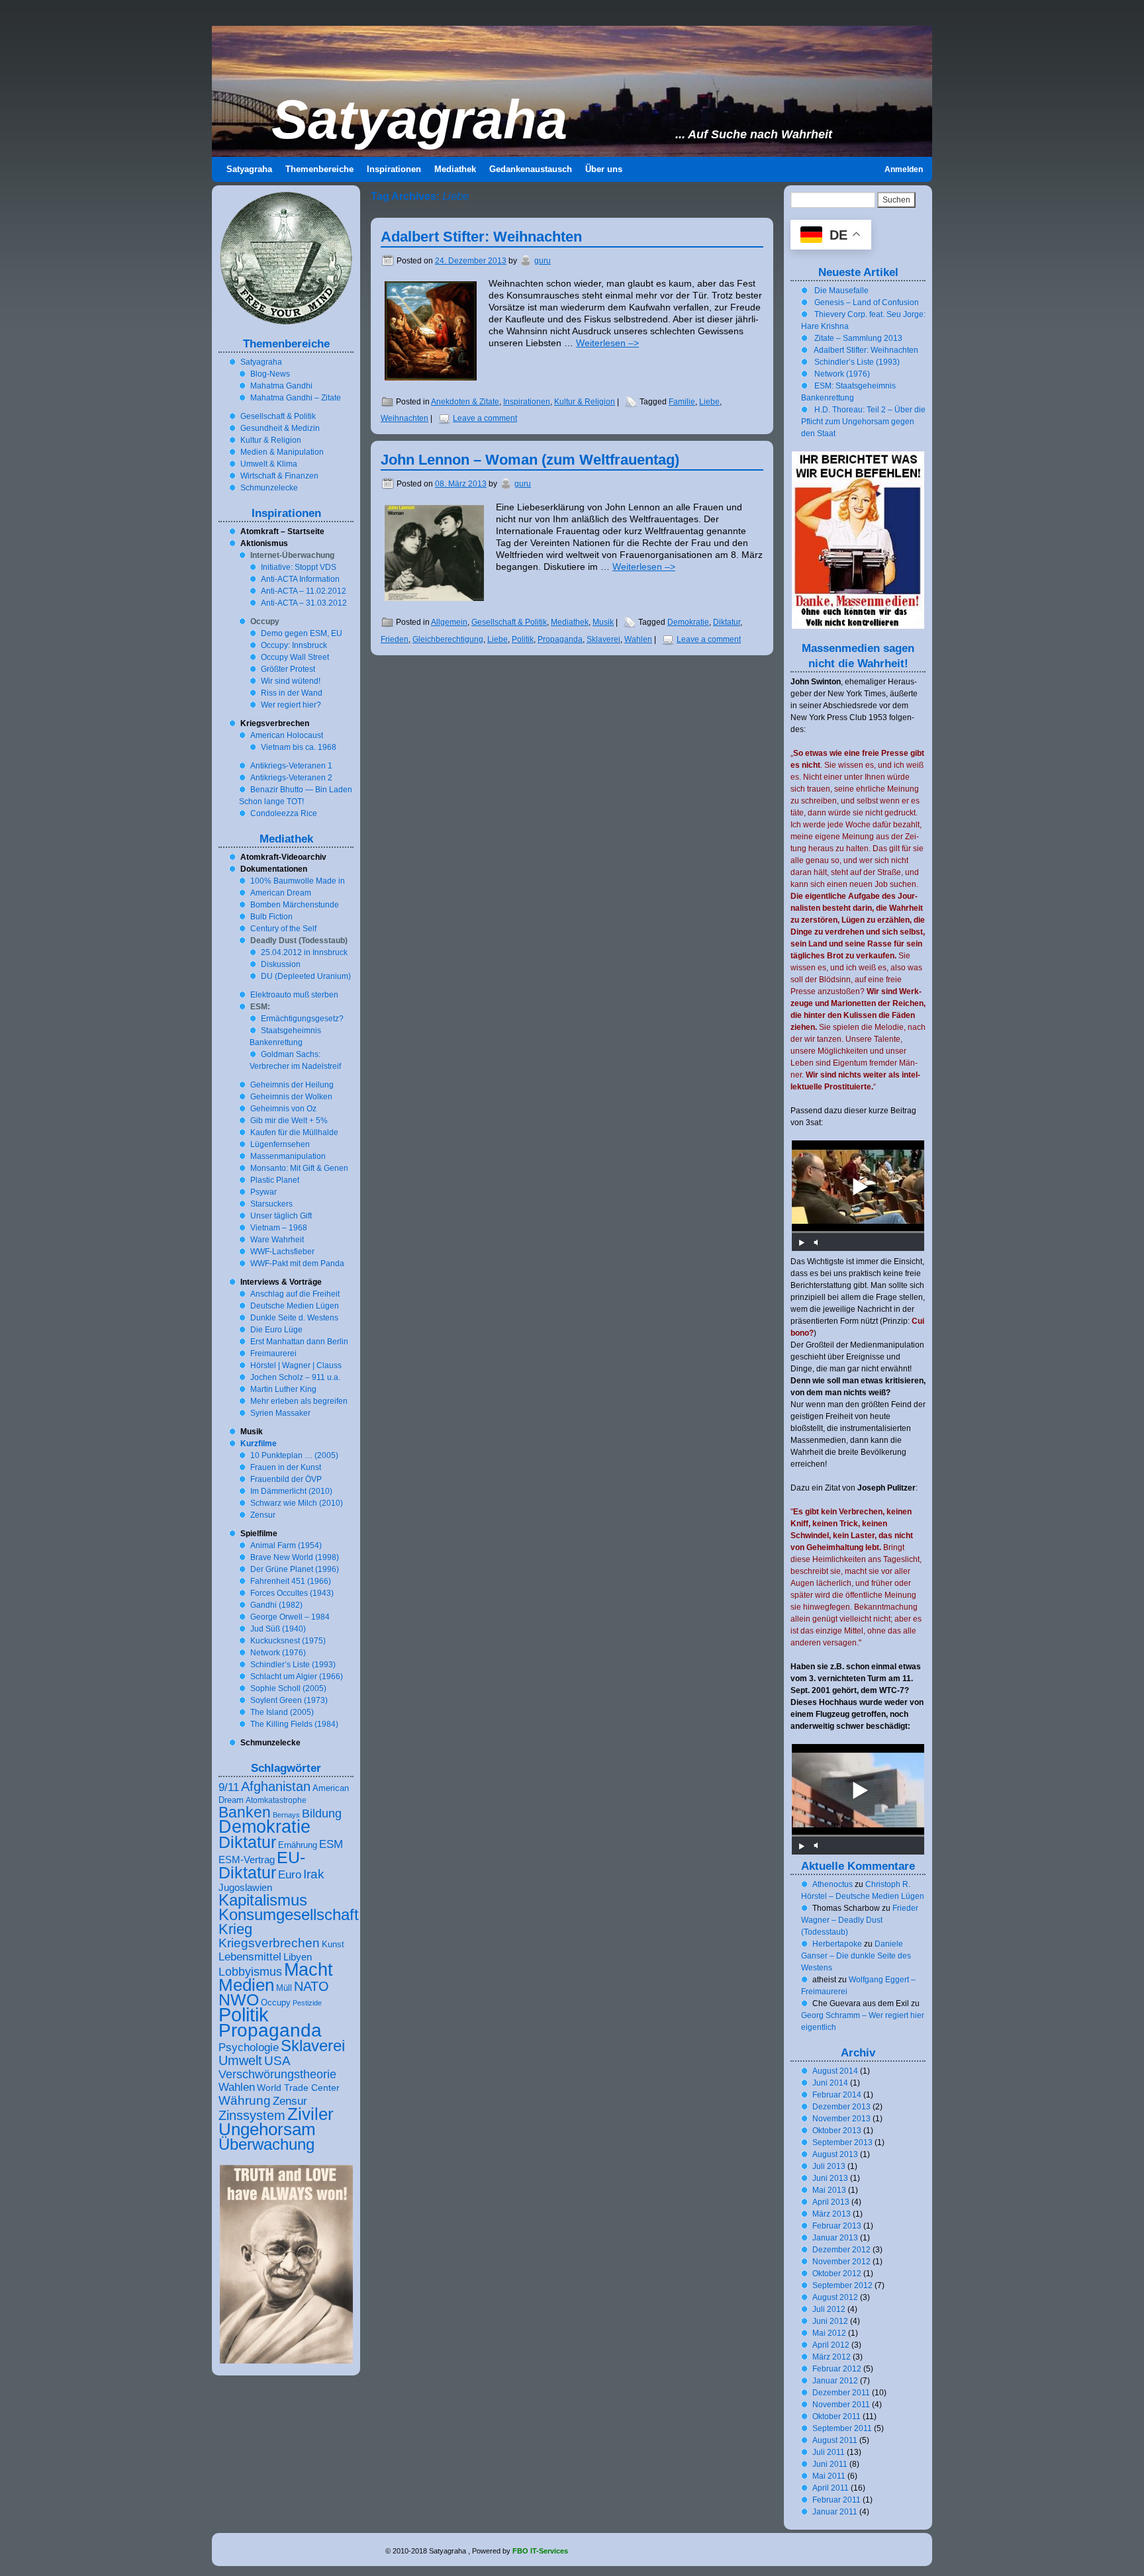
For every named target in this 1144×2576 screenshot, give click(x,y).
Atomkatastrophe (276, 1800)
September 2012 (842, 2285)
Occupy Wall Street (295, 657)
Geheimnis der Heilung (292, 1085)
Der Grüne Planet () (295, 1569)
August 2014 (835, 2071)
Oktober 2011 (836, 2416)
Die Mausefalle (841, 291)
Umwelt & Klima (269, 464)
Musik (603, 622)
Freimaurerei (273, 1354)
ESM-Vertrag (247, 1860)
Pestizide (307, 2003)
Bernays (286, 1815)
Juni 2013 (830, 2178)
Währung (245, 2100)
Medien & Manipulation (282, 452)
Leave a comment (485, 418)
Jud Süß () (278, 1629)
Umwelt (240, 2060)
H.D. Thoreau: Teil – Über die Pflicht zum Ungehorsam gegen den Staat (863, 422)
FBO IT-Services (540, 2551)
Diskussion (281, 964)
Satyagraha (419, 120)
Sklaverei (603, 639)
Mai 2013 (829, 2190)
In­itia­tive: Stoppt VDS (299, 567)
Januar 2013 (835, 2238)
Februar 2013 (837, 2226)
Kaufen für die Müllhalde (294, 1132)
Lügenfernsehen (280, 1144)
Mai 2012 (829, 2333)
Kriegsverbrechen (269, 1943)
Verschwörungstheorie (277, 2074)
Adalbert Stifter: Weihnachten (481, 237)
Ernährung (298, 1845)
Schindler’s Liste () (293, 1665)
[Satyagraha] (572, 91)
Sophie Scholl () (288, 1688)
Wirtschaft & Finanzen (279, 476)
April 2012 (831, 2345)
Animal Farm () (286, 1545)
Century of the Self (283, 929)
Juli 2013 (829, 2166)
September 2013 (842, 2142)
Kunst (333, 1945)
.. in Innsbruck (304, 952)
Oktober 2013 (837, 2131)
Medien (246, 1985)
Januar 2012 (835, 2381)
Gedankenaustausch (531, 169)
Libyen (298, 1957)
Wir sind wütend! (291, 681)
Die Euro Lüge (276, 1330)
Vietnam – (279, 1228)
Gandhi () (276, 1605)
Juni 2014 (830, 2083)
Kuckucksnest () (288, 1641)
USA (277, 2060)
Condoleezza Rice (284, 813)
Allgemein (449, 622)
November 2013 (841, 2119)
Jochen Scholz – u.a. (295, 1377)
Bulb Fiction (271, 917)
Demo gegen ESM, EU (302, 633)
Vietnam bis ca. (299, 747)
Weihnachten (405, 418)
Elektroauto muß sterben (294, 995)
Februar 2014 (837, 2095)
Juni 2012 (830, 2321)
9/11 (229, 1787)
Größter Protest (288, 669)
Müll (284, 1988)
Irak (314, 1874)
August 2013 (835, 2154)
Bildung (322, 1814)
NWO (239, 2000)
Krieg (235, 1929)
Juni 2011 (830, 2464)
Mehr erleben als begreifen (299, 1401)
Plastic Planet (275, 1180)
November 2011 (841, 2405)
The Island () (282, 1712)
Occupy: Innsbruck (294, 645)
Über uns (604, 169)
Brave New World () (295, 1557)
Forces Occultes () (292, 1593)
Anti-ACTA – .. (304, 591)
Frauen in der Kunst (286, 1467)
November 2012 (841, 2262)
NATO (311, 1986)
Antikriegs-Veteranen (291, 766)
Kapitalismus (263, 1900)
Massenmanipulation (288, 1156)
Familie (682, 402)
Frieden (395, 639)
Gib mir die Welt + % (289, 1121)
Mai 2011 (829, 2476)
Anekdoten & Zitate (465, 402)
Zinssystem (252, 2115)
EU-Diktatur (262, 1865)
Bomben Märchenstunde (295, 905)
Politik (523, 639)
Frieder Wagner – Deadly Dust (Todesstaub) (860, 1920)
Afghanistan (276, 1786)
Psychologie (249, 2047)
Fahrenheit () (291, 1581)
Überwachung (266, 2144)
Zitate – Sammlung (858, 338)
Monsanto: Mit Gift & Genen (299, 1168)
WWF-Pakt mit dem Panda (297, 1264)
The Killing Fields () (294, 1724)
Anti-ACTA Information (300, 579)
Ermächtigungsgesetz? (302, 1019)
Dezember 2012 (841, 2250)
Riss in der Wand (292, 693)
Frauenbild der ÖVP (286, 1479)
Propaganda (560, 639)
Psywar (263, 1192)
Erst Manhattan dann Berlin (299, 1342)
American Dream (281, 893)
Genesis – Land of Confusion (867, 302)
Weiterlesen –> (607, 343)
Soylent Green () (289, 1700)
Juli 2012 (829, 2309)
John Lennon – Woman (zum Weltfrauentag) (530, 460)
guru (543, 261)
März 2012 (832, 2357)
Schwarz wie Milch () (297, 1503)
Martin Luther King (283, 1389)
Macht (309, 1969)
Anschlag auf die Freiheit (295, 1294)
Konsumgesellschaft (289, 1915)
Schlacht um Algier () (297, 1677)
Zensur (263, 1515)
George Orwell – (290, 1617)
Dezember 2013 (841, 2107)
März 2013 (832, 2214)
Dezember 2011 (841, 2393)
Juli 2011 (829, 2452)
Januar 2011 (835, 2512)
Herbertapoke (837, 1944)
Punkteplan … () (294, 1455)
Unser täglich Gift (281, 1216)
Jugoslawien (245, 1888)
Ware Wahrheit (277, 1240)
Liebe (709, 402)
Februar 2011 (836, 2500)
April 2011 (831, 2488)
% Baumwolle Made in (298, 881)
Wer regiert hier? (291, 705)
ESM (331, 1844)
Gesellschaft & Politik (509, 622)
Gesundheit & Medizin (280, 428)
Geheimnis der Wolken (291, 1097)
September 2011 (842, 2428)
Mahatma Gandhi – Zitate (296, 398)
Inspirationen (527, 402)
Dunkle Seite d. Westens (294, 1318)
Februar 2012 (837, 2369)
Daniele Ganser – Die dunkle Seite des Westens (856, 1956)
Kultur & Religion (585, 402)
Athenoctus (833, 1884)
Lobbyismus (250, 1972)
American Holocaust (287, 735)
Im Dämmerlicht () (291, 1491)
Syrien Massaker (280, 1413)
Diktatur (727, 622)
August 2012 (835, 2297)
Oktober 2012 (837, 2274)
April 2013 (831, 2202)
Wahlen (638, 639)
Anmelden (904, 169)
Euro (290, 1875)
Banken (245, 1812)
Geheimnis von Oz (283, 1109)
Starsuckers (271, 1204)
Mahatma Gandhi (281, 386)
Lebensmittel (250, 1956)
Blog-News (270, 374)
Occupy (276, 2003)
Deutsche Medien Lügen (295, 1306)
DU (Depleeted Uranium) (306, 976)
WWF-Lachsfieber (282, 1252)
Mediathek (570, 622)
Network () (278, 1653)
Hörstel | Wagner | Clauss (296, 1365)
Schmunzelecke (269, 488)
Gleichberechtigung (448, 639)
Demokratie (688, 622)
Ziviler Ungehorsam (276, 2122)
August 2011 (835, 2440)
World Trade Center (298, 2088)
